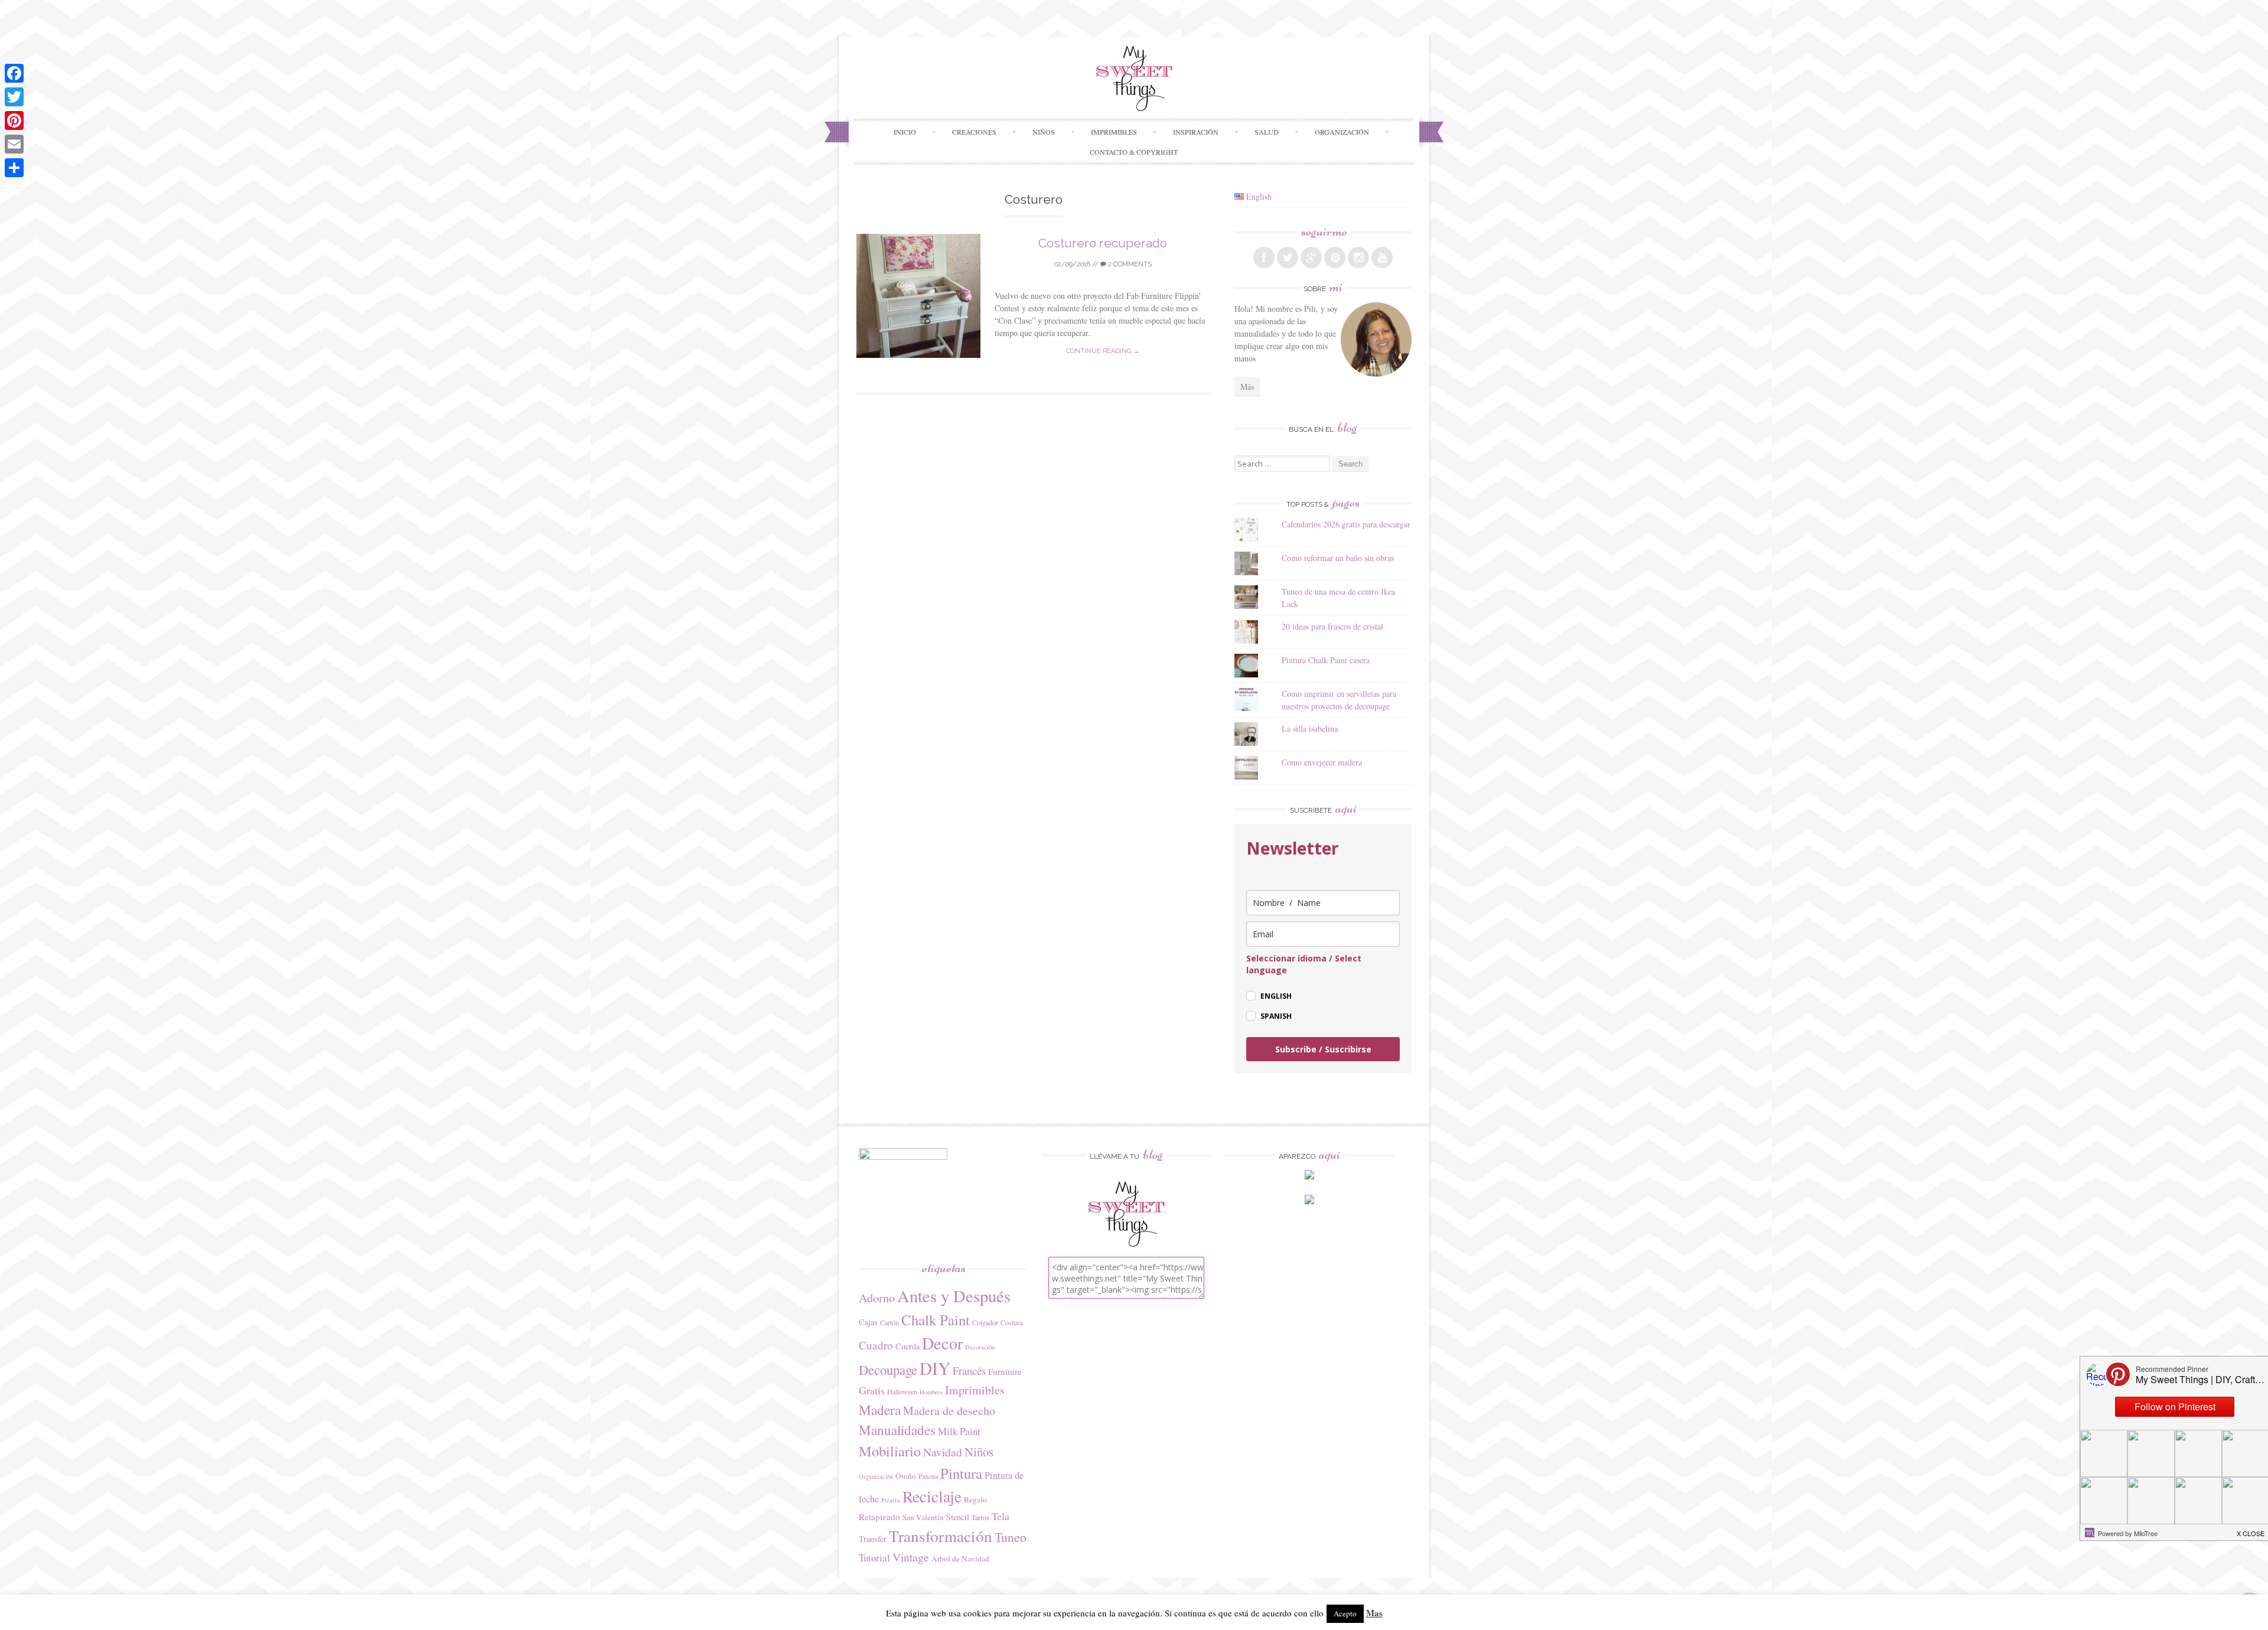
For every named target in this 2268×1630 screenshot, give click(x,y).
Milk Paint (959, 1431)
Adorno (877, 1298)
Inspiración (1196, 132)
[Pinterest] (14, 120)
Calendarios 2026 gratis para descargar (1346, 524)
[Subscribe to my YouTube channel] (1382, 257)
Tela (1001, 1516)
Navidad (943, 1452)
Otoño (906, 1476)
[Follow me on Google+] (1311, 257)
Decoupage (888, 1370)
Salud (1267, 132)
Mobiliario (890, 1451)
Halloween (902, 1391)
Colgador (985, 1322)
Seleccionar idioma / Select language (1304, 964)
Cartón (889, 1322)
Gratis (872, 1390)
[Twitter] (14, 97)
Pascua (928, 1476)
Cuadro (876, 1345)
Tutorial (874, 1558)
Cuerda (907, 1346)
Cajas (868, 1322)
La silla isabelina (1310, 728)
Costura (1011, 1322)
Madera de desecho (949, 1411)
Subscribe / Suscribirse (1323, 1049)
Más (1247, 387)
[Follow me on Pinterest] (1335, 257)
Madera (880, 1410)
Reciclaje (932, 1496)
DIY (935, 1368)
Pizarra (891, 1500)
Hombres (931, 1392)
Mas (1374, 1613)
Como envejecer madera (1322, 762)
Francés (969, 1370)
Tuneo (1011, 1537)
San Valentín (923, 1517)
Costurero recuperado (1103, 243)
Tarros (980, 1517)
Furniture (1005, 1371)
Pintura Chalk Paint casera (1326, 660)
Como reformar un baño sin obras (1338, 558)
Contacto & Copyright (1134, 152)
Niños (1044, 132)
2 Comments (1129, 264)
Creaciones (974, 132)
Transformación (941, 1536)
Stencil (958, 1517)
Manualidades (897, 1430)
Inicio (905, 132)
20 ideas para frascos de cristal (1332, 626)
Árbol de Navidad (960, 1559)
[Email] (14, 144)
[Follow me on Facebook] (1264, 257)
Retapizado (879, 1517)
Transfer (873, 1539)
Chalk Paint (936, 1320)
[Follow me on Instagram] (1358, 257)
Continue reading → (1103, 351)
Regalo (975, 1499)
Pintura (961, 1473)
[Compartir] (14, 168)
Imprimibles (975, 1390)
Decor (942, 1343)
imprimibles (1114, 132)
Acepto (1345, 1613)
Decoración (980, 1347)
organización (1342, 132)
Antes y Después (954, 1296)
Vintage (911, 1557)
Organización (876, 1476)
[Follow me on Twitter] (1288, 257)
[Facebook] (14, 73)
